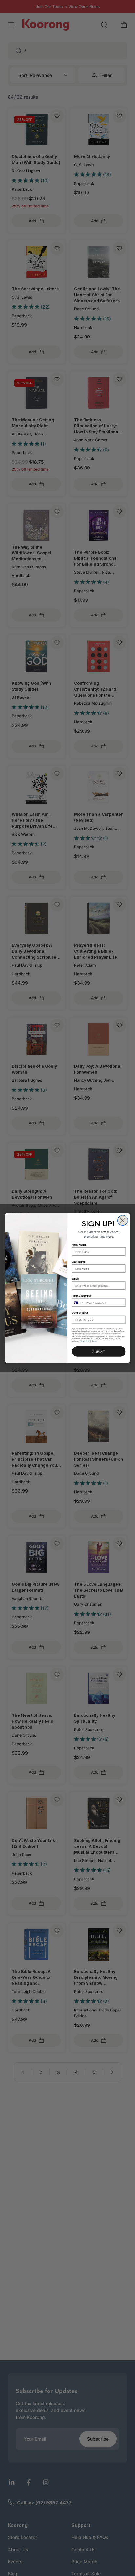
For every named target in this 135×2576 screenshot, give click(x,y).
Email (75, 1279)
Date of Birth (80, 1313)
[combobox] (78, 1303)
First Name (79, 1244)
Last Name (79, 1261)
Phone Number (82, 1296)
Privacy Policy (85, 1341)
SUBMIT (99, 1351)
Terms (94, 1341)
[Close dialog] (123, 1221)
